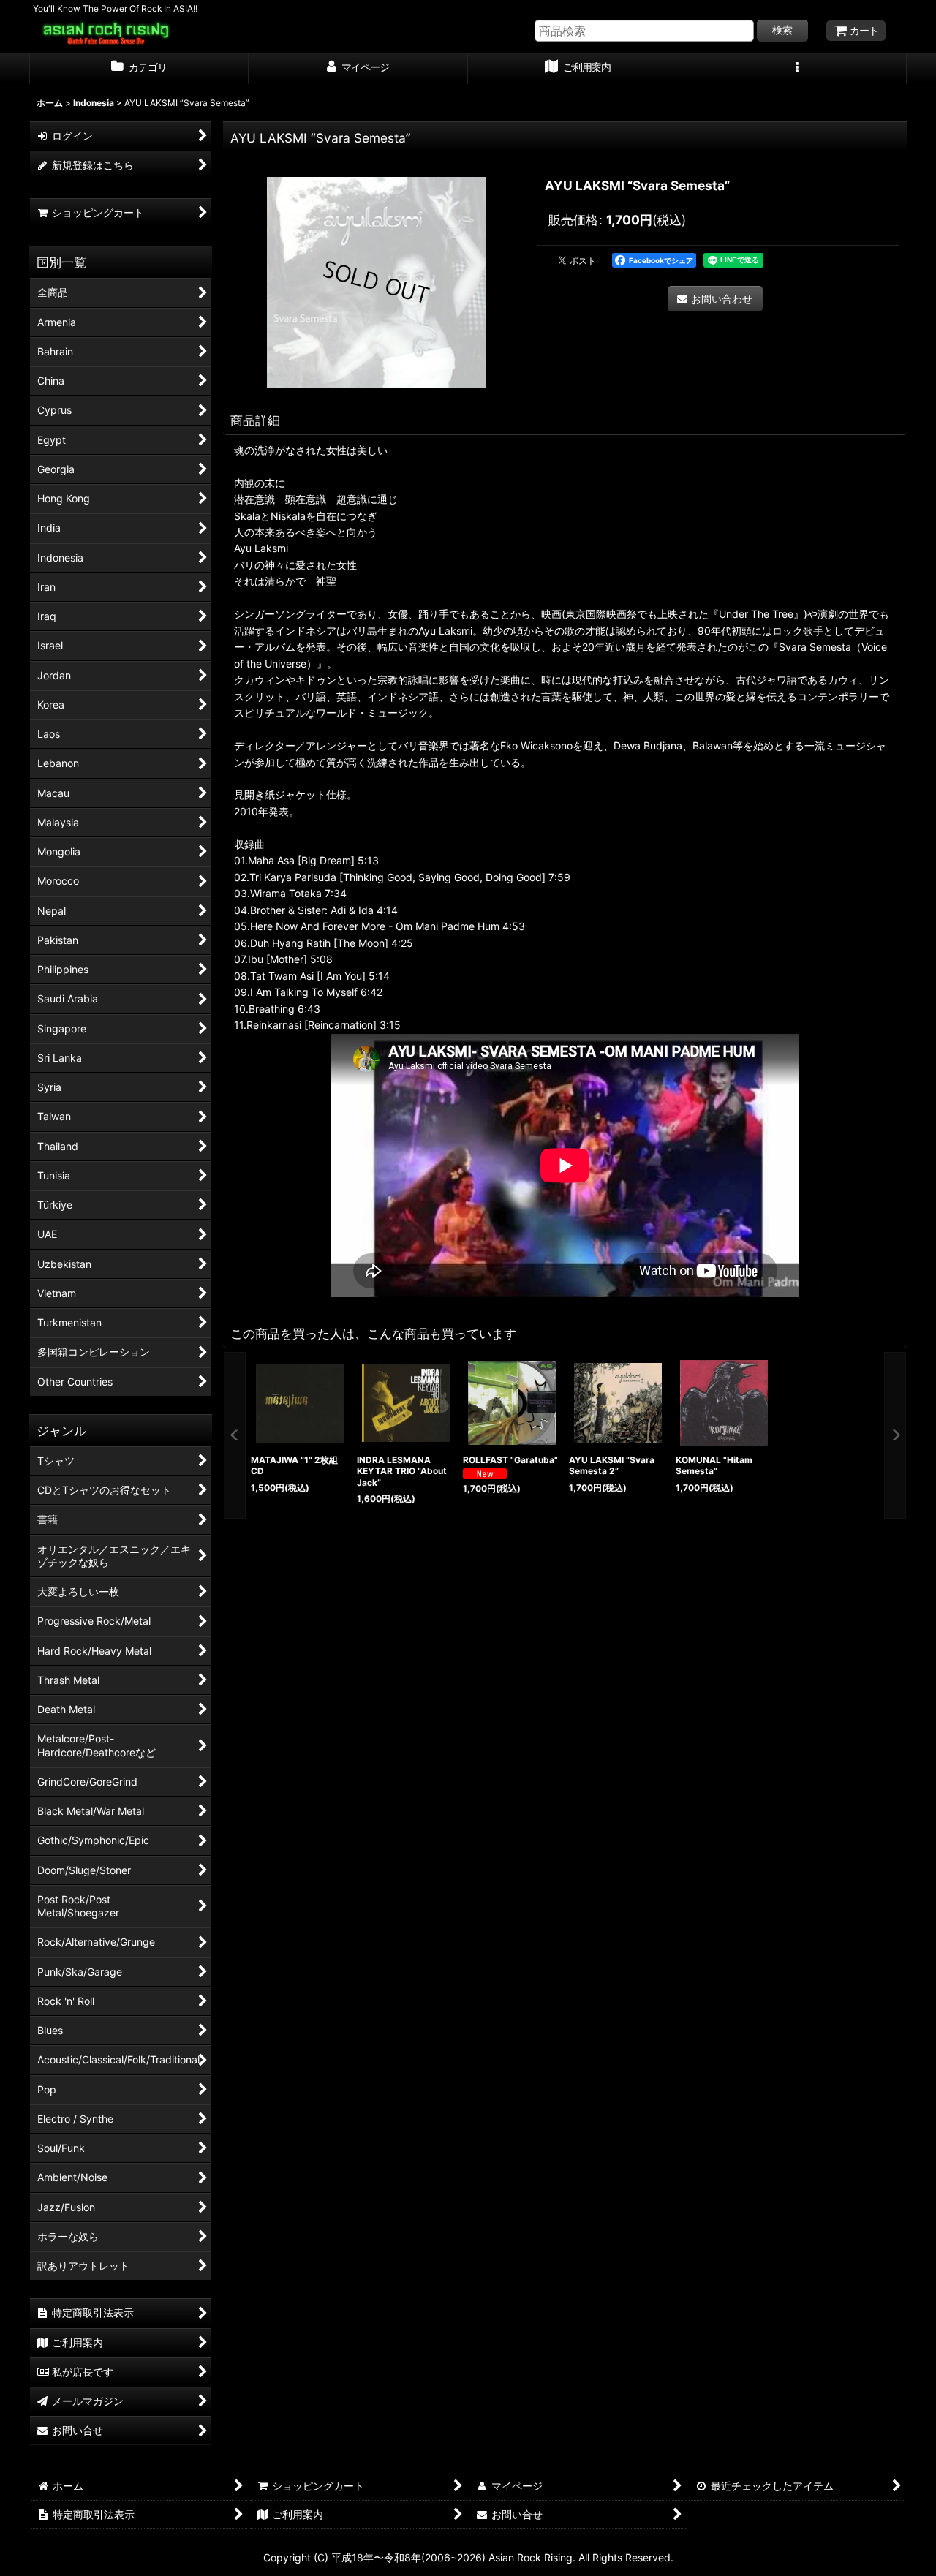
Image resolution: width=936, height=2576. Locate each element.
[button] (797, 69)
